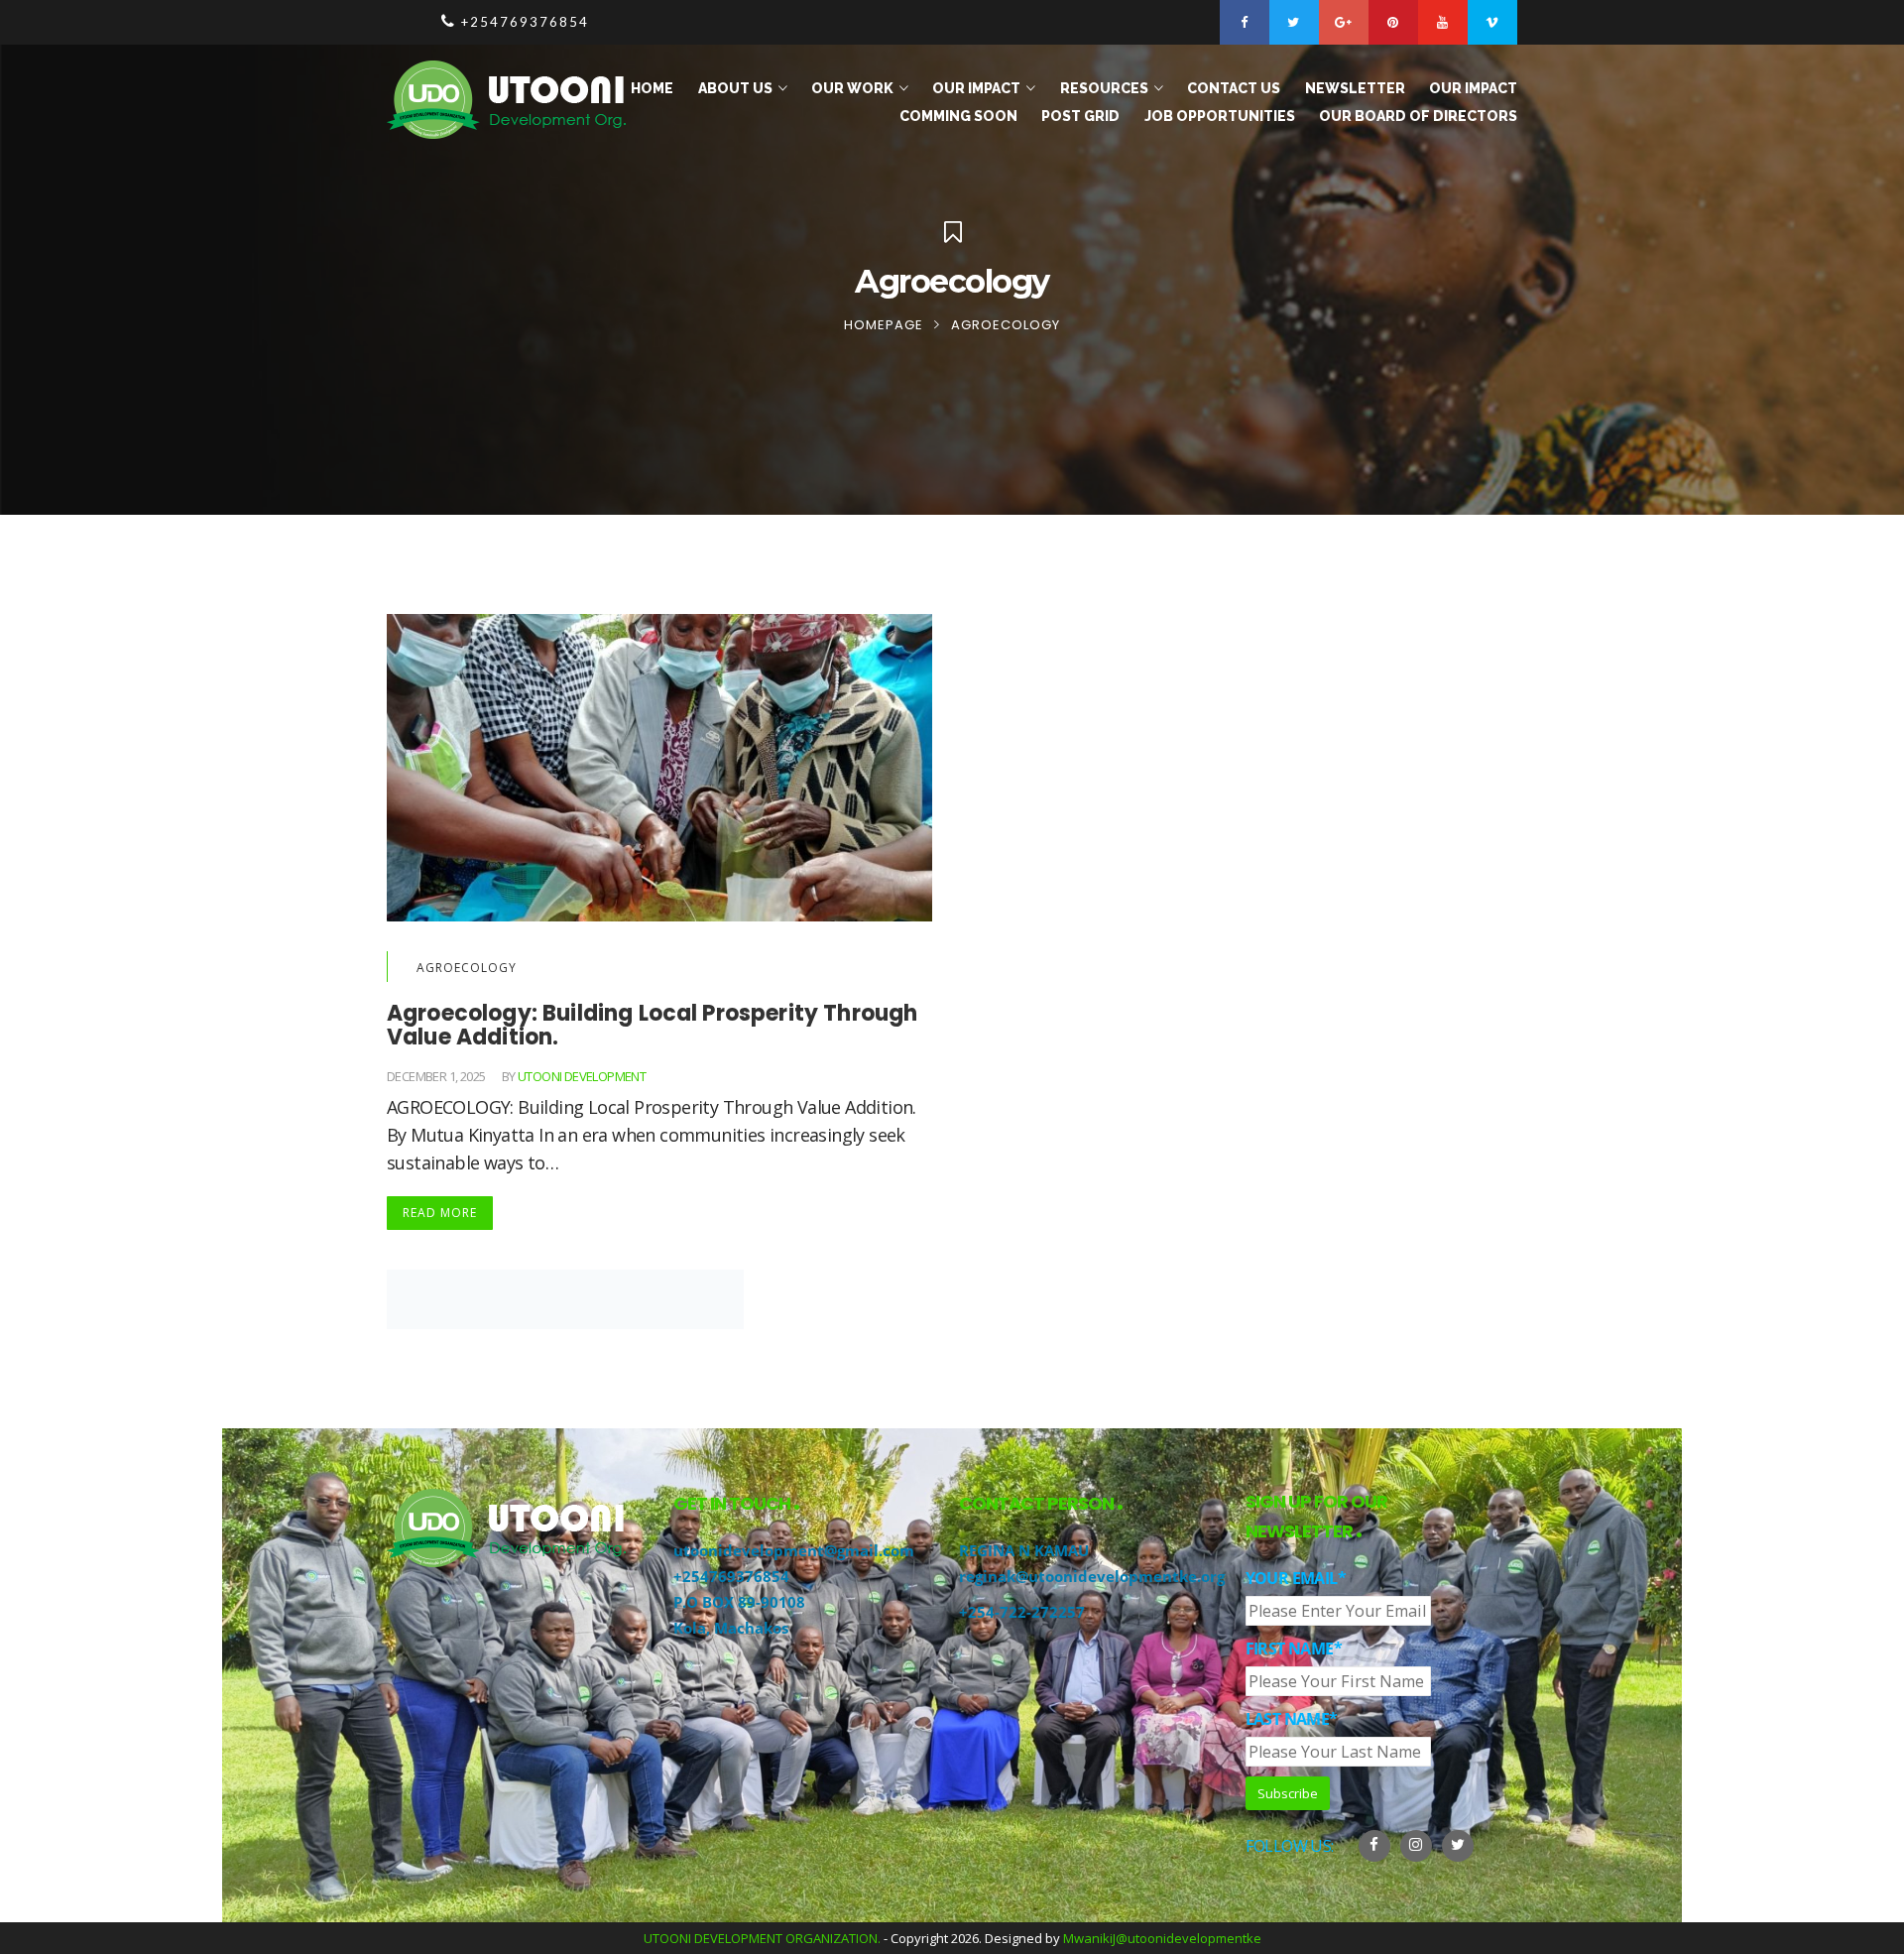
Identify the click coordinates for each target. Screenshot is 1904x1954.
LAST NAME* (1292, 1719)
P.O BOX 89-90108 (739, 1602)
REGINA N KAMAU (1024, 1550)
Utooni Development (582, 1076)
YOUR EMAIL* (1296, 1578)
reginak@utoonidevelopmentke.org (1092, 1576)
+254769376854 (731, 1576)
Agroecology (467, 968)
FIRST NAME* (1294, 1649)
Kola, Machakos (731, 1628)
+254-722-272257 (1022, 1612)
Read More (440, 1213)
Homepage (884, 325)
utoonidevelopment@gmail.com (794, 1550)
